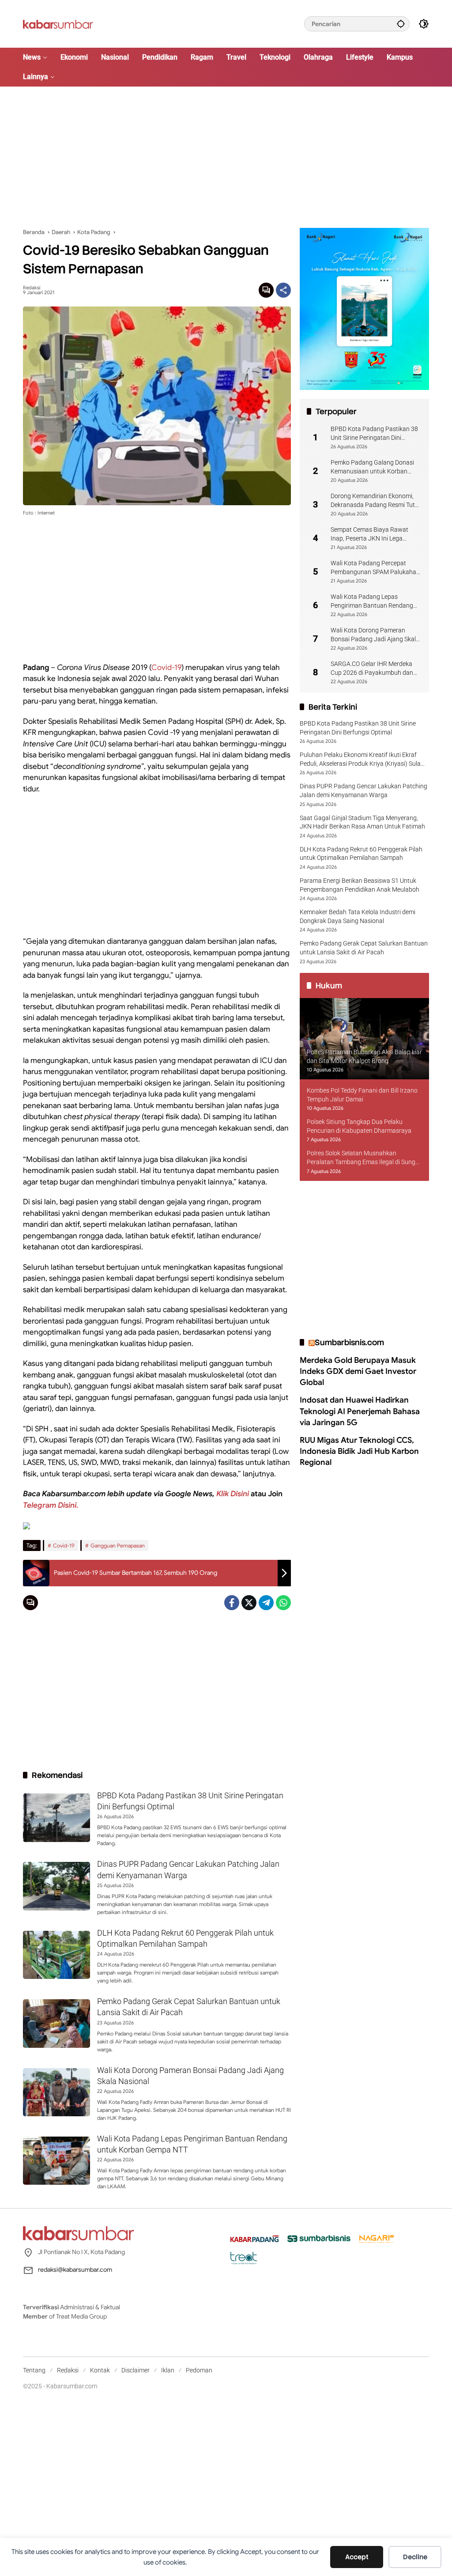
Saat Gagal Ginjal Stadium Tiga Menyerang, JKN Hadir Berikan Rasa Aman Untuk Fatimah (362, 822)
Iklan (168, 2370)
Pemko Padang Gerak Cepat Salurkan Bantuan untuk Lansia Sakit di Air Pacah (364, 948)
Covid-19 (166, 668)
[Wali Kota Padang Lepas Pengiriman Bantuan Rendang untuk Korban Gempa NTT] (56, 2161)
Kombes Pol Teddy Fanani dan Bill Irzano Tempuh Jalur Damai (362, 1095)
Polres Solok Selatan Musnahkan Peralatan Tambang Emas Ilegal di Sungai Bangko (363, 1158)
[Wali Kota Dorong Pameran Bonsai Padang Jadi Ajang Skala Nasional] (56, 2092)
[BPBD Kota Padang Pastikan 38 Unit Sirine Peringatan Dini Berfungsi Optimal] (56, 1818)
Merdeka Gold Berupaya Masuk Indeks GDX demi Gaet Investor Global (358, 1371)
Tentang (34, 2370)
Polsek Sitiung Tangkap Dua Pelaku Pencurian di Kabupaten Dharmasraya (359, 1126)
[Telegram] (266, 1603)
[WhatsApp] (283, 1603)
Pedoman (199, 2370)
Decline (415, 2557)
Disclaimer (136, 2370)
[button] (401, 24)
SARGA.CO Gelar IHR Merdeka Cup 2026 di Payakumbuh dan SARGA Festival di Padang (372, 669)
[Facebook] (232, 1603)
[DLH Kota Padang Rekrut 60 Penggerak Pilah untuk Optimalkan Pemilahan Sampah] (56, 1955)
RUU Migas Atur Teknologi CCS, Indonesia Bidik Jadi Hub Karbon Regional (359, 1451)
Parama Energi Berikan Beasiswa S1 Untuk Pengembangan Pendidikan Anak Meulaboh (360, 885)
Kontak (100, 2370)
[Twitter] (249, 1603)
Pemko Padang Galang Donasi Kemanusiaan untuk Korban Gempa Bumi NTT (372, 467)
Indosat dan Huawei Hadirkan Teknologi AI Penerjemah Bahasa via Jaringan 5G (360, 1411)
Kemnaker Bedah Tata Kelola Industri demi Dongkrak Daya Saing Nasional (358, 916)
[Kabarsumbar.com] (58, 23)
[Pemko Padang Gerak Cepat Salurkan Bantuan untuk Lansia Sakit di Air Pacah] (56, 2024)
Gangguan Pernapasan (118, 1545)
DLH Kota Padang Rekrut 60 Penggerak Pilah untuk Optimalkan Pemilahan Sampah (361, 854)
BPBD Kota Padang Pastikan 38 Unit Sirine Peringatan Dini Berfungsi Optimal (374, 434)
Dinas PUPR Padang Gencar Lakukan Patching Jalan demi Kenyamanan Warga (363, 791)
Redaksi (32, 288)
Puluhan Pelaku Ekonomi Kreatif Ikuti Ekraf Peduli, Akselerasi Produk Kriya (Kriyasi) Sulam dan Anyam (363, 760)
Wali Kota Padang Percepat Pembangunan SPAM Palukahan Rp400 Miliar (375, 568)
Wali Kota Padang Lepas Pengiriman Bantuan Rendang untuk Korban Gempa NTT (372, 601)
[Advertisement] (226, 157)
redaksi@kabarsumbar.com (75, 2270)
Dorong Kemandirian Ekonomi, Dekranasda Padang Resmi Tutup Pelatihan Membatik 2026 (376, 501)
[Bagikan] (283, 290)
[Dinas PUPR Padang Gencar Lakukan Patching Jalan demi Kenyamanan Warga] (56, 1886)
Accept (357, 2557)
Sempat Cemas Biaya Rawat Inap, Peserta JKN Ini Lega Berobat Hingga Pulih (369, 534)
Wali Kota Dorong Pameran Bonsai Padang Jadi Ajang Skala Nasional (375, 635)
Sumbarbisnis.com (349, 1342)
